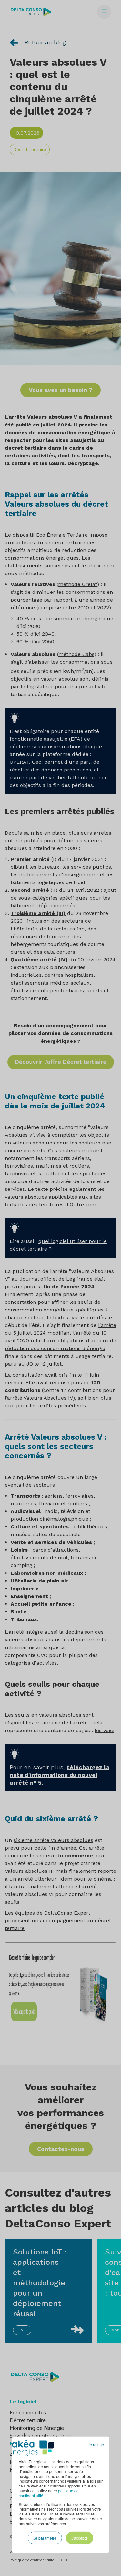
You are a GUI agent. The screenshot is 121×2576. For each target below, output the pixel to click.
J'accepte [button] (80, 2538)
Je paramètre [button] (45, 2538)
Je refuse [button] (96, 2445)
